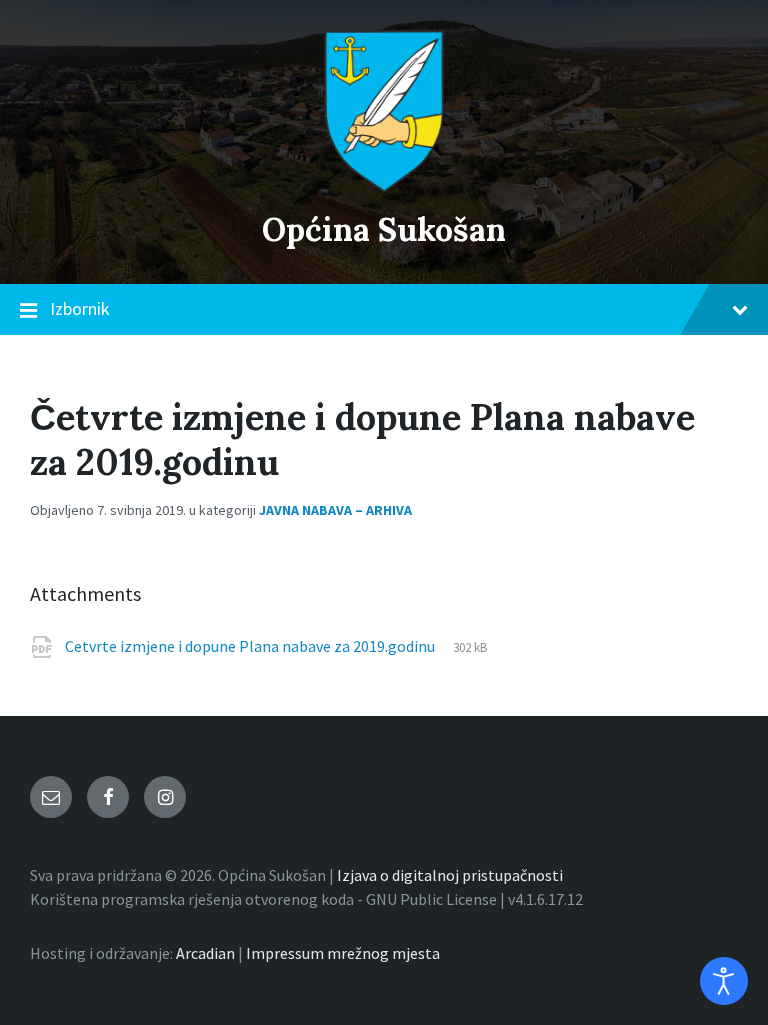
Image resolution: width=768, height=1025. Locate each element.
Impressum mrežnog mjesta (343, 953)
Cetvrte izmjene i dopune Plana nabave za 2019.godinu (251, 646)
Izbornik (80, 308)
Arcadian (205, 953)
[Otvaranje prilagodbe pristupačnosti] (724, 981)
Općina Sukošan (384, 229)
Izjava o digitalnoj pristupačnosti (450, 875)
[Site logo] (384, 187)
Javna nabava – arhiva (335, 510)
